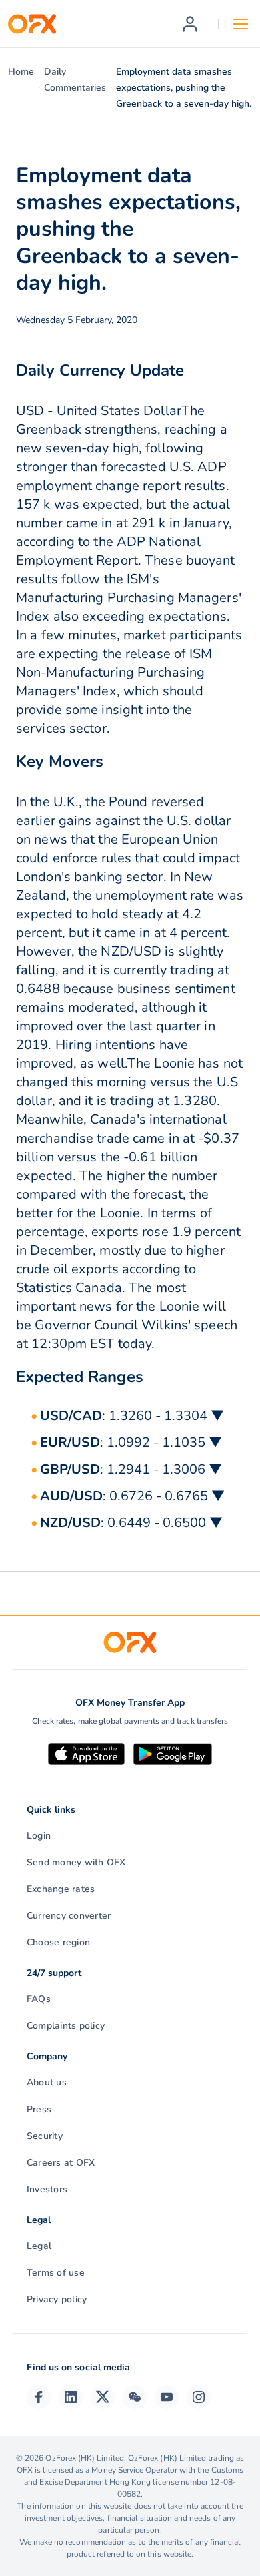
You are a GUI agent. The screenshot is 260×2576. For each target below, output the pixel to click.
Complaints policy (66, 2026)
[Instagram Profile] (199, 2397)
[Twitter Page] (103, 2397)
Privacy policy (57, 2299)
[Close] (199, 2492)
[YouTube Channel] (167, 2397)
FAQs (39, 1999)
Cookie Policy (64, 2562)
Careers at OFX (61, 2163)
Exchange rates (61, 1889)
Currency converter (69, 1916)
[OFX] (32, 24)
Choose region (58, 1942)
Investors (47, 2189)
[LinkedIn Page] (71, 2397)
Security (45, 2136)
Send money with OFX (76, 1862)
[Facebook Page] (39, 2397)
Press (39, 2109)
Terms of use (56, 2273)
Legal (39, 2246)
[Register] (190, 24)
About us (47, 2082)
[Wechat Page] (135, 2397)
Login (39, 1836)
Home (21, 72)
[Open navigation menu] (241, 24)
